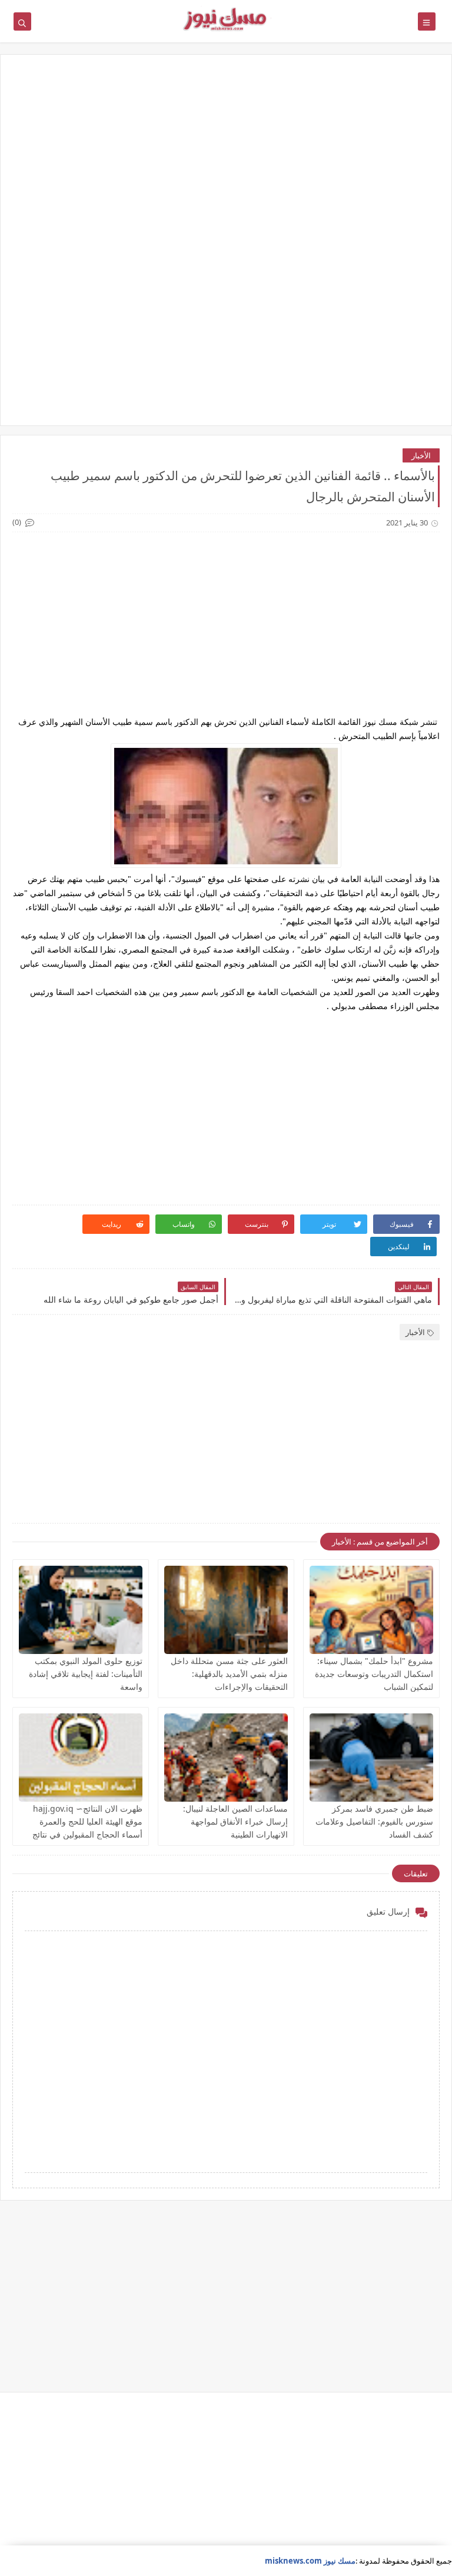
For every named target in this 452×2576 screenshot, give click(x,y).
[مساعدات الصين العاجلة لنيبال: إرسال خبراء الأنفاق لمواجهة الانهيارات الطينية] (226, 1758)
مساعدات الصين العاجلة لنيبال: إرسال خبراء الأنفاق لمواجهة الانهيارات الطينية (235, 1821)
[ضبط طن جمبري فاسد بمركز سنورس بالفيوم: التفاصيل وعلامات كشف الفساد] (371, 1758)
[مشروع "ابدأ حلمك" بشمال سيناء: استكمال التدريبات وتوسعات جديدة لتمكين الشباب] (371, 1610)
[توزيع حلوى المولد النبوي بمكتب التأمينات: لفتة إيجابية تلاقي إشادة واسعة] (81, 1610)
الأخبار (421, 455)
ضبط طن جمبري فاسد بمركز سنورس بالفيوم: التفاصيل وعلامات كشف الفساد (374, 1821)
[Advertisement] (226, 158)
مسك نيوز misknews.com (310, 2561)
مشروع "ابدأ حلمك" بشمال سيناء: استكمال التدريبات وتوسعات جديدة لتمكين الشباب (374, 1674)
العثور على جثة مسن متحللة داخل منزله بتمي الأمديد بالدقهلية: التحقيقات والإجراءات (229, 1674)
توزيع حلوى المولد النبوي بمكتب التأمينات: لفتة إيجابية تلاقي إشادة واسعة (86, 1674)
